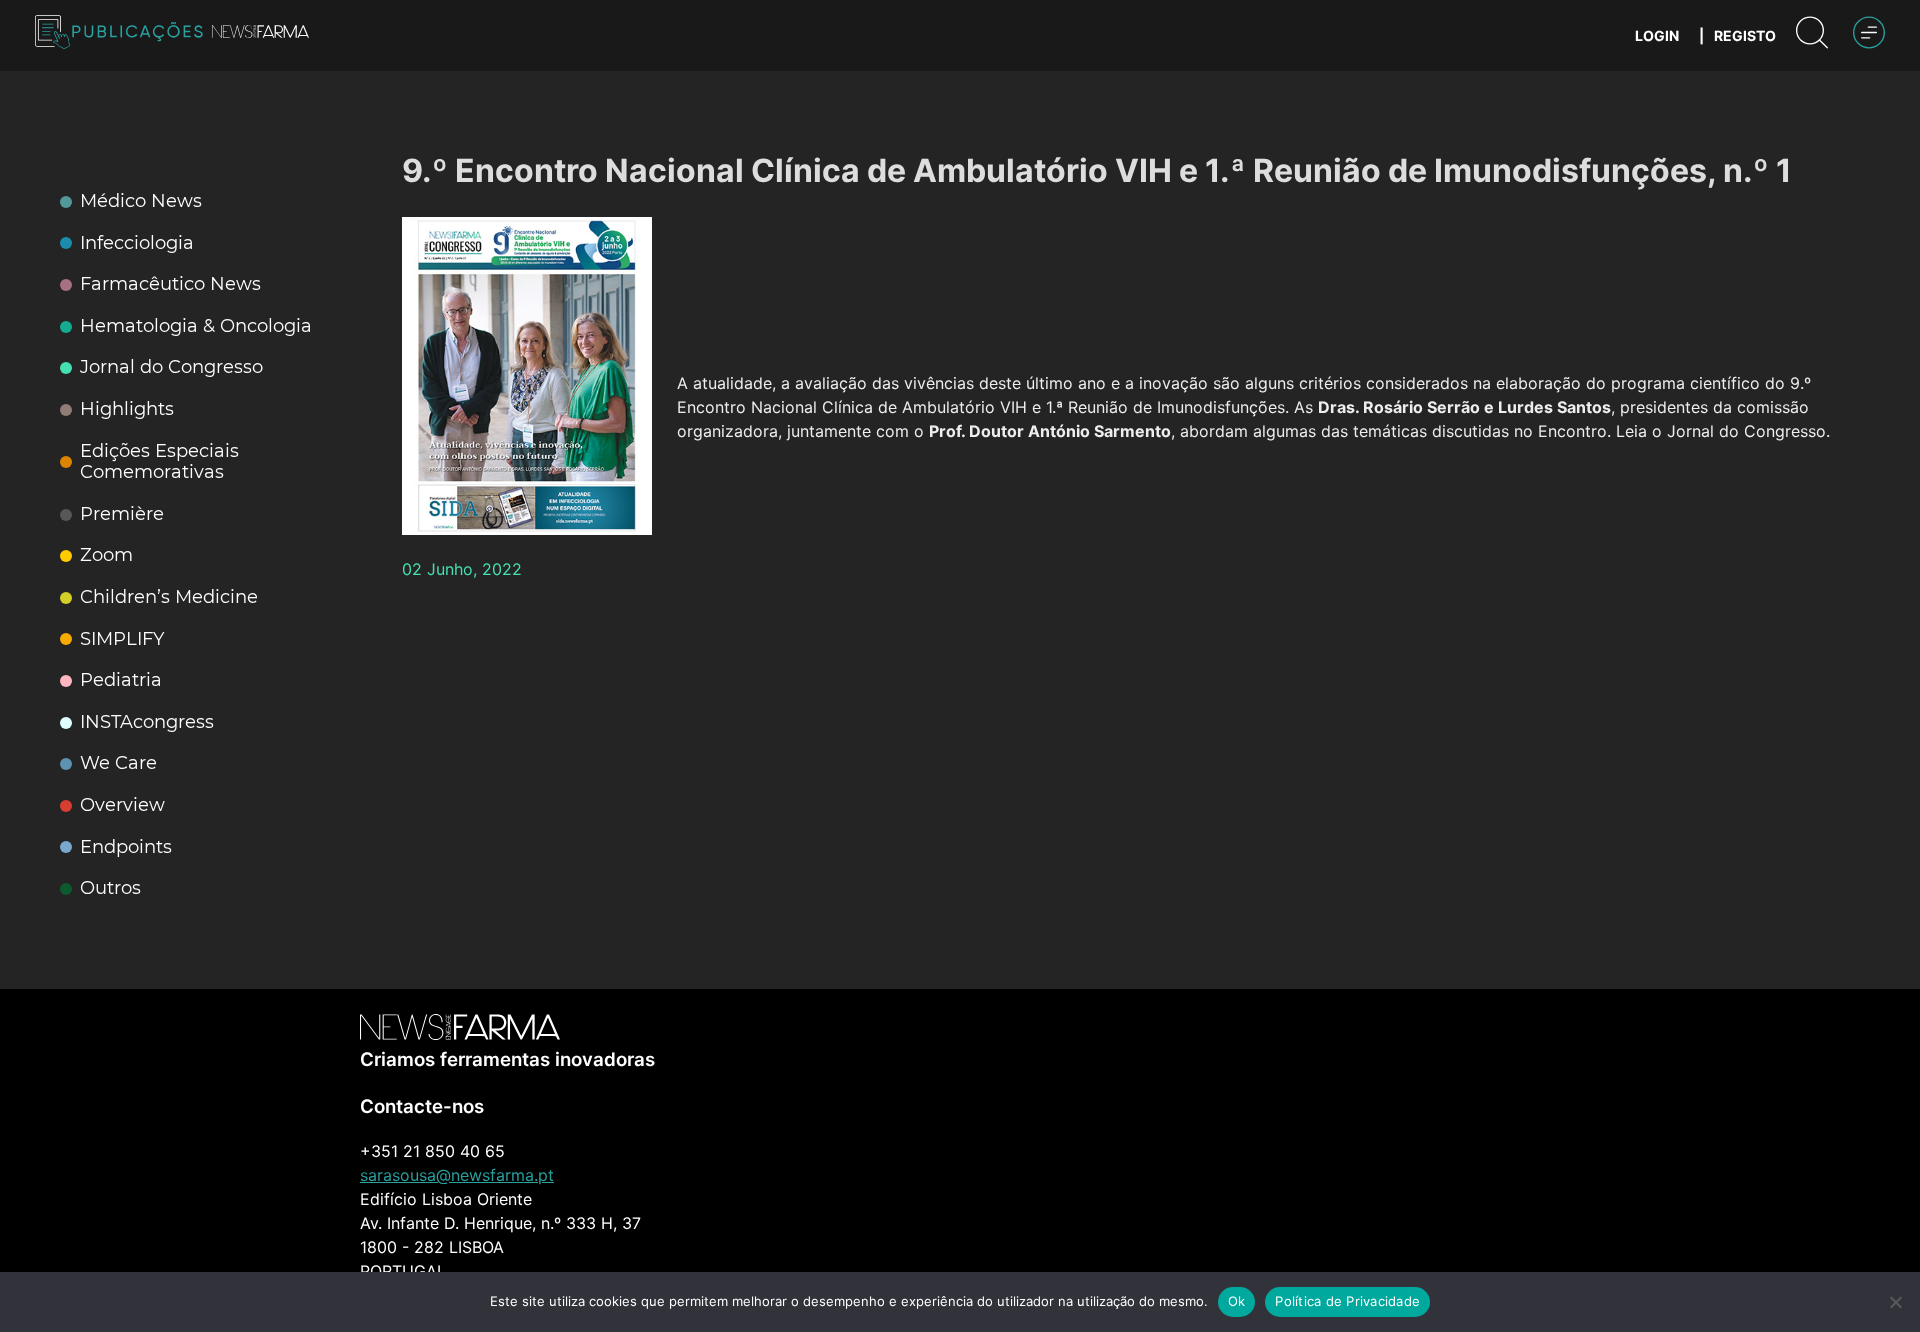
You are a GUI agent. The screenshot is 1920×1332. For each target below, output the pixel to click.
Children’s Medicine (169, 597)
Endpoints (126, 847)
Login (1657, 35)
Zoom (106, 555)
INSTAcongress (147, 722)
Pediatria (121, 680)
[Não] (1895, 1302)
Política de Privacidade (1347, 1301)
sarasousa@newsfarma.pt (457, 1175)
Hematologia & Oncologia (196, 326)
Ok (1237, 1301)
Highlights (127, 409)
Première (122, 514)
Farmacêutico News (170, 284)
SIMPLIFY (122, 639)
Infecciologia (137, 243)
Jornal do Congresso (171, 367)
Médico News (141, 201)
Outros (110, 888)
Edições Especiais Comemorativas (159, 462)
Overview (122, 805)
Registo (1745, 35)
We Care (118, 763)
